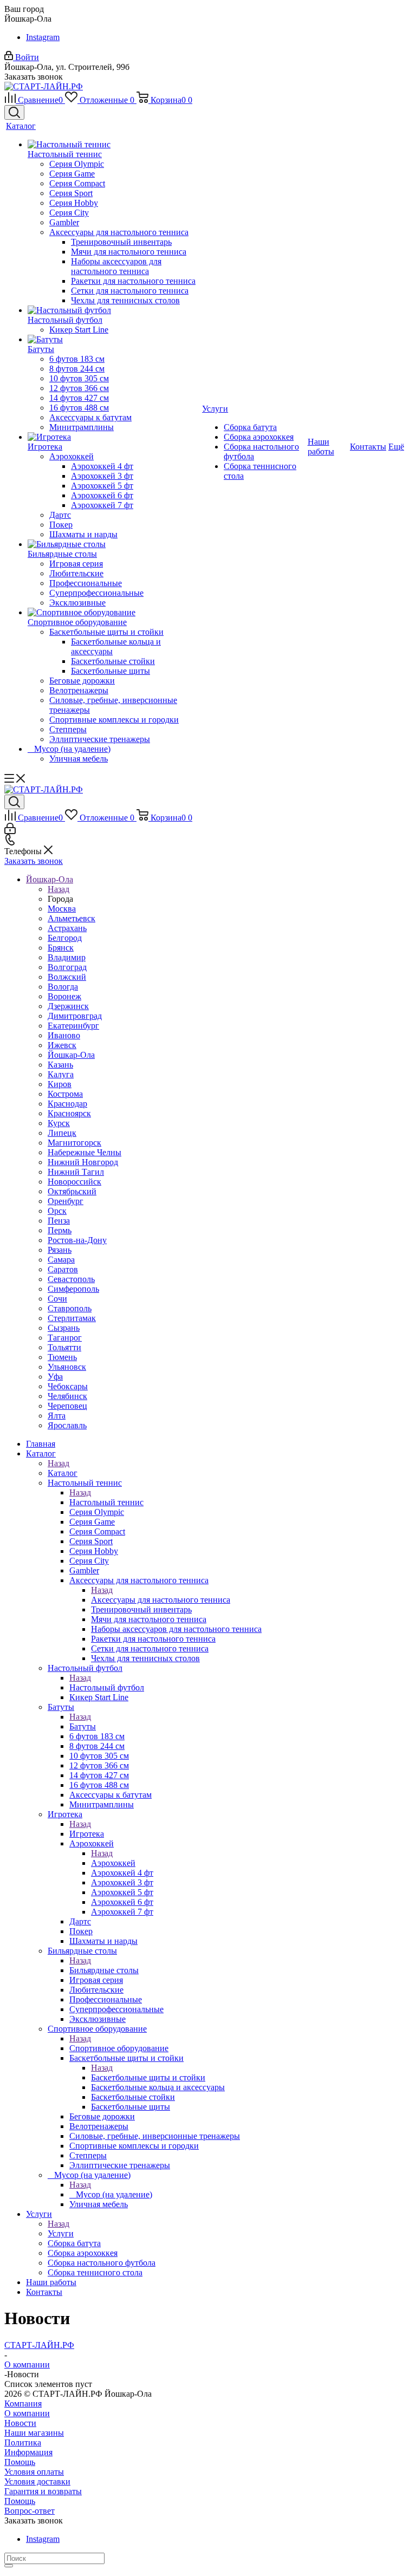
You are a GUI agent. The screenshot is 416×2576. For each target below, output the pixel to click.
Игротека (87, 1834)
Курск (59, 1123)
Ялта (57, 1416)
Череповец (67, 1406)
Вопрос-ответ (30, 2511)
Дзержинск (68, 1006)
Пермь (60, 1230)
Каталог (63, 1473)
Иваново (64, 1035)
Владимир (67, 957)
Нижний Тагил (76, 1172)
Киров (60, 1084)
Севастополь (71, 1279)
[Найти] (9, 2566)
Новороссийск (74, 1182)
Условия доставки (37, 2481)
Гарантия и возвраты (43, 2491)
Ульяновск (67, 1367)
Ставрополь (70, 1308)
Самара (61, 1260)
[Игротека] (114, 437)
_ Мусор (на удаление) (111, 2194)
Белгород (65, 938)
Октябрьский (72, 1191)
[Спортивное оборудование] (114, 613)
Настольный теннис (106, 1502)
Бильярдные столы (104, 1970)
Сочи (57, 1299)
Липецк (62, 1133)
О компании (27, 2413)
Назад (58, 889)
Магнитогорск (74, 1143)
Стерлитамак (72, 1318)
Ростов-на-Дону (77, 1240)
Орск (57, 1211)
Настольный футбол (107, 1687)
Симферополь (73, 1289)
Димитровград (75, 1016)
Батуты (83, 1726)
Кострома (65, 1094)
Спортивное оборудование (119, 2048)
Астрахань (67, 928)
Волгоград (67, 967)
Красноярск (69, 1113)
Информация (28, 2452)
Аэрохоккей (113, 1863)
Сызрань (64, 1328)
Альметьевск (71, 918)
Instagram (43, 37)
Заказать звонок (34, 861)
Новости (20, 2423)
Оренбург (66, 1201)
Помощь (20, 2462)
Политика (23, 2442)
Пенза (59, 1221)
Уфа (55, 1377)
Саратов (63, 1269)
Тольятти (64, 1347)
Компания (23, 2403)
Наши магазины (34, 2433)
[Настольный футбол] (114, 310)
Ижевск (62, 1045)
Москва (62, 909)
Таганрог (65, 1338)
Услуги (61, 2233)
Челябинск (67, 1396)
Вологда (63, 987)
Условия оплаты (34, 2472)
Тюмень (62, 1357)
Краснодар (67, 1104)
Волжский (67, 977)
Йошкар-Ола (71, 1055)
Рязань (60, 1250)
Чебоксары (68, 1386)
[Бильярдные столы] (114, 544)
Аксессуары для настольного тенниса (161, 1600)
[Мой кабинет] (10, 831)
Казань (60, 1065)
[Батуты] (114, 340)
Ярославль (67, 1425)
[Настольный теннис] (114, 145)
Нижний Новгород (83, 1162)
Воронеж (64, 996)
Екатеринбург (73, 1026)
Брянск (61, 948)
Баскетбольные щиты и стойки (148, 2077)
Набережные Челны (84, 1152)
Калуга (61, 1074)
